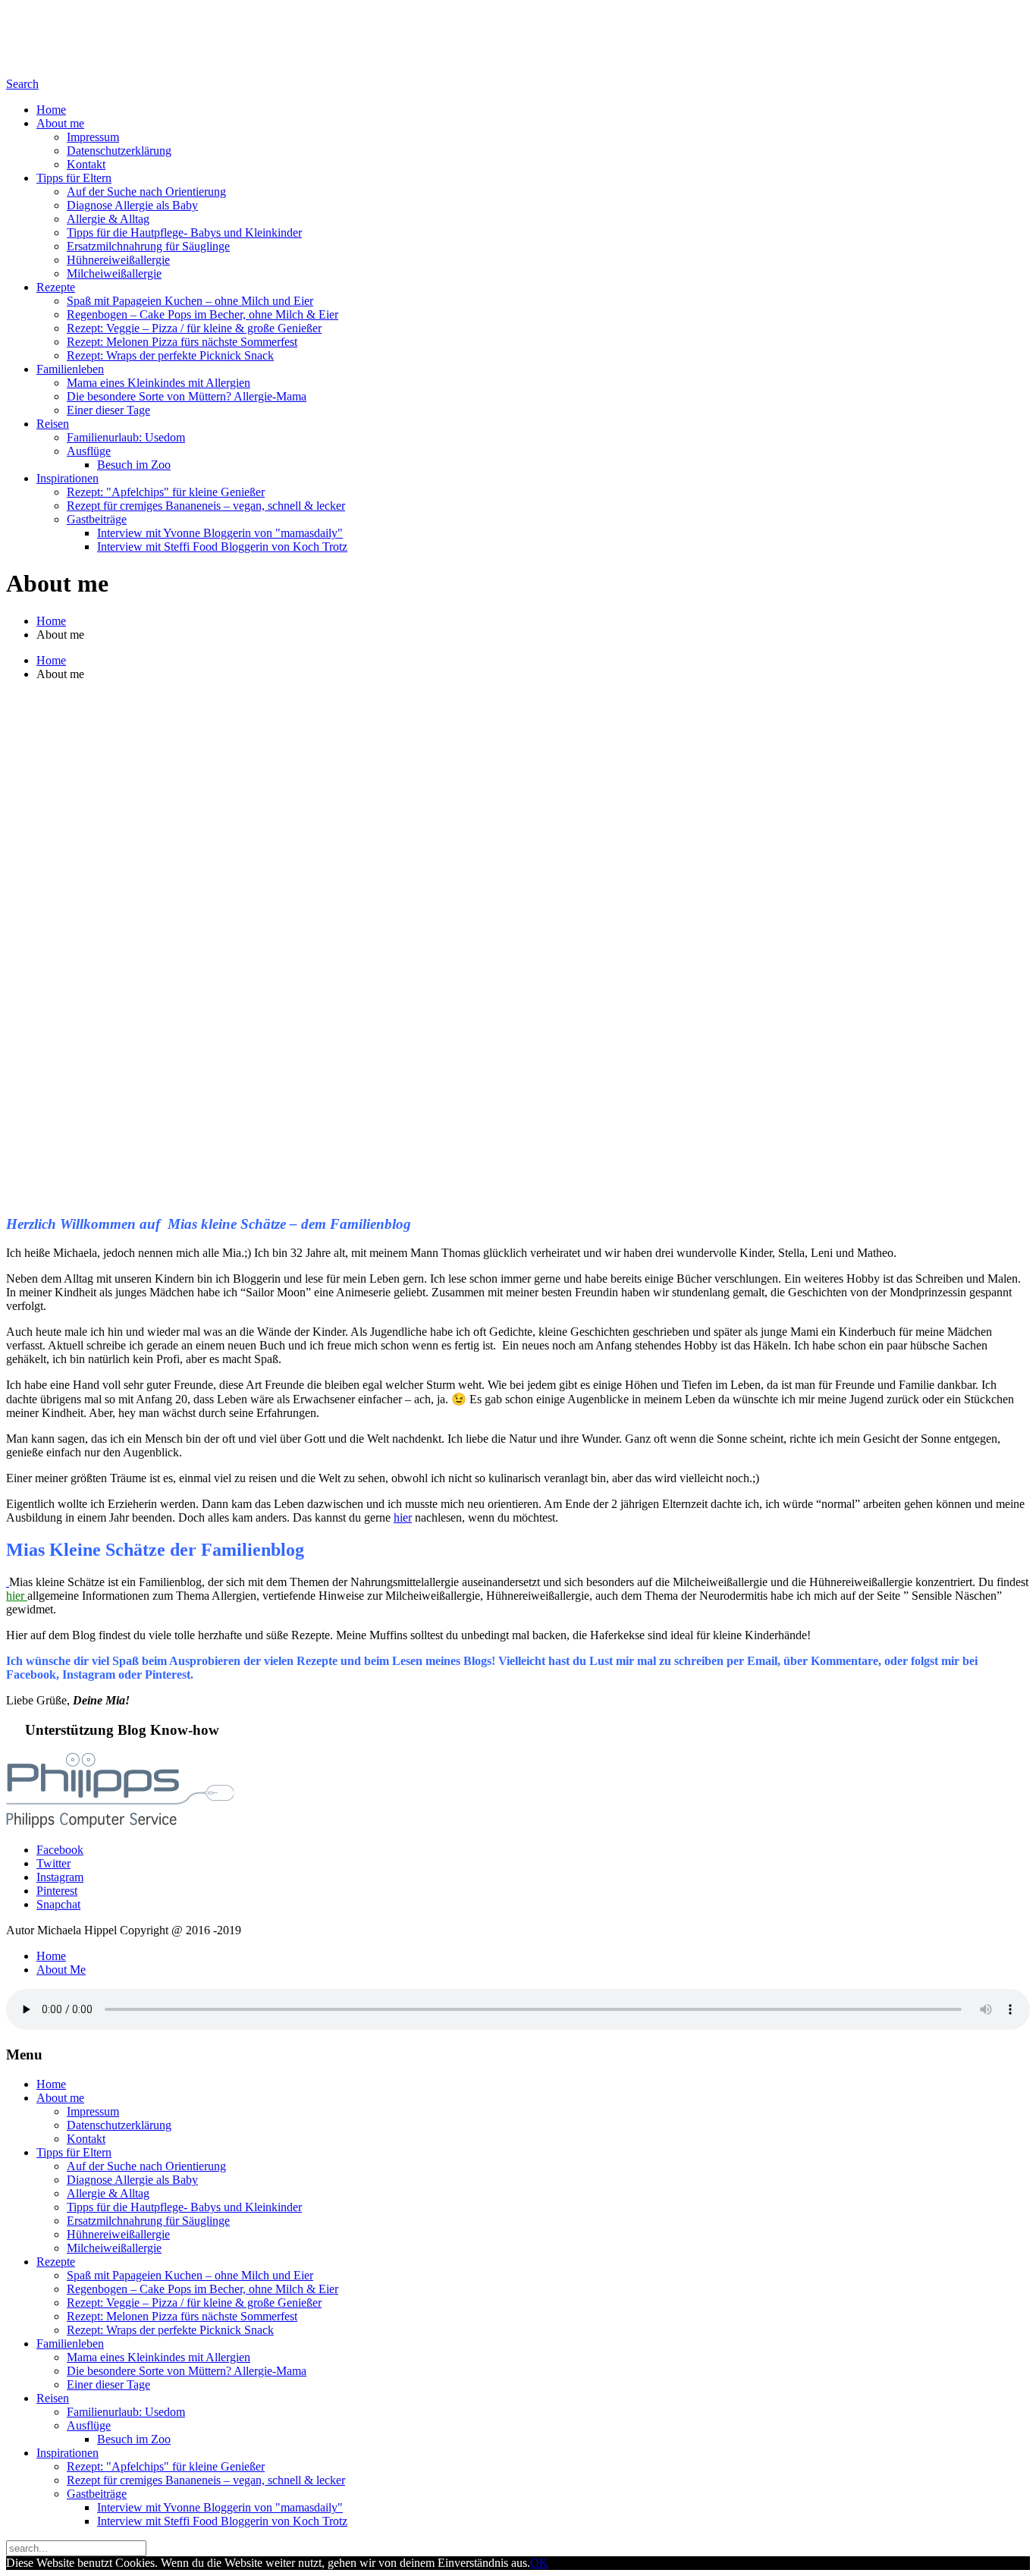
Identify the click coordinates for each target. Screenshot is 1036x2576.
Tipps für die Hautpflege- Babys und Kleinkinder (184, 232)
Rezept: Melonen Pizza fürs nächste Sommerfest (182, 342)
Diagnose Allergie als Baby (132, 205)
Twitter (53, 1863)
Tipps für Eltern (74, 178)
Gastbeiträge (97, 519)
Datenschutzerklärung (119, 151)
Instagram (60, 1877)
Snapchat (58, 1904)
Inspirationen (67, 478)
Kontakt (86, 164)
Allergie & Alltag (108, 219)
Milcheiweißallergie (114, 273)
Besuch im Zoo (134, 465)
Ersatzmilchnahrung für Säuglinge (148, 246)
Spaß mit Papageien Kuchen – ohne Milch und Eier (190, 301)
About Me (61, 1970)
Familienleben (70, 369)
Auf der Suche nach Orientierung (146, 192)
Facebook (60, 1850)
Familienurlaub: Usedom (126, 437)
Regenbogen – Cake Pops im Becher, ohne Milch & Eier (202, 314)
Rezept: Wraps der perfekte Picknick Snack (170, 355)
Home (51, 110)
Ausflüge (89, 451)
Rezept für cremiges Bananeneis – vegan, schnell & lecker (206, 506)
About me (60, 123)
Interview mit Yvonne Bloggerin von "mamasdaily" (220, 533)
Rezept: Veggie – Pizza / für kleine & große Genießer (194, 328)
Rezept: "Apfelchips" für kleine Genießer (166, 492)
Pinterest (57, 1891)
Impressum (93, 137)
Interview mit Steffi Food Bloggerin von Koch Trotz (222, 547)
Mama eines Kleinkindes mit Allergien (159, 383)
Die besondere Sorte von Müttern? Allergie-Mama (187, 396)
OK (539, 2563)
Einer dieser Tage (108, 410)
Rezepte (56, 287)
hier (403, 1517)
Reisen (53, 424)
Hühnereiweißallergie (118, 260)
